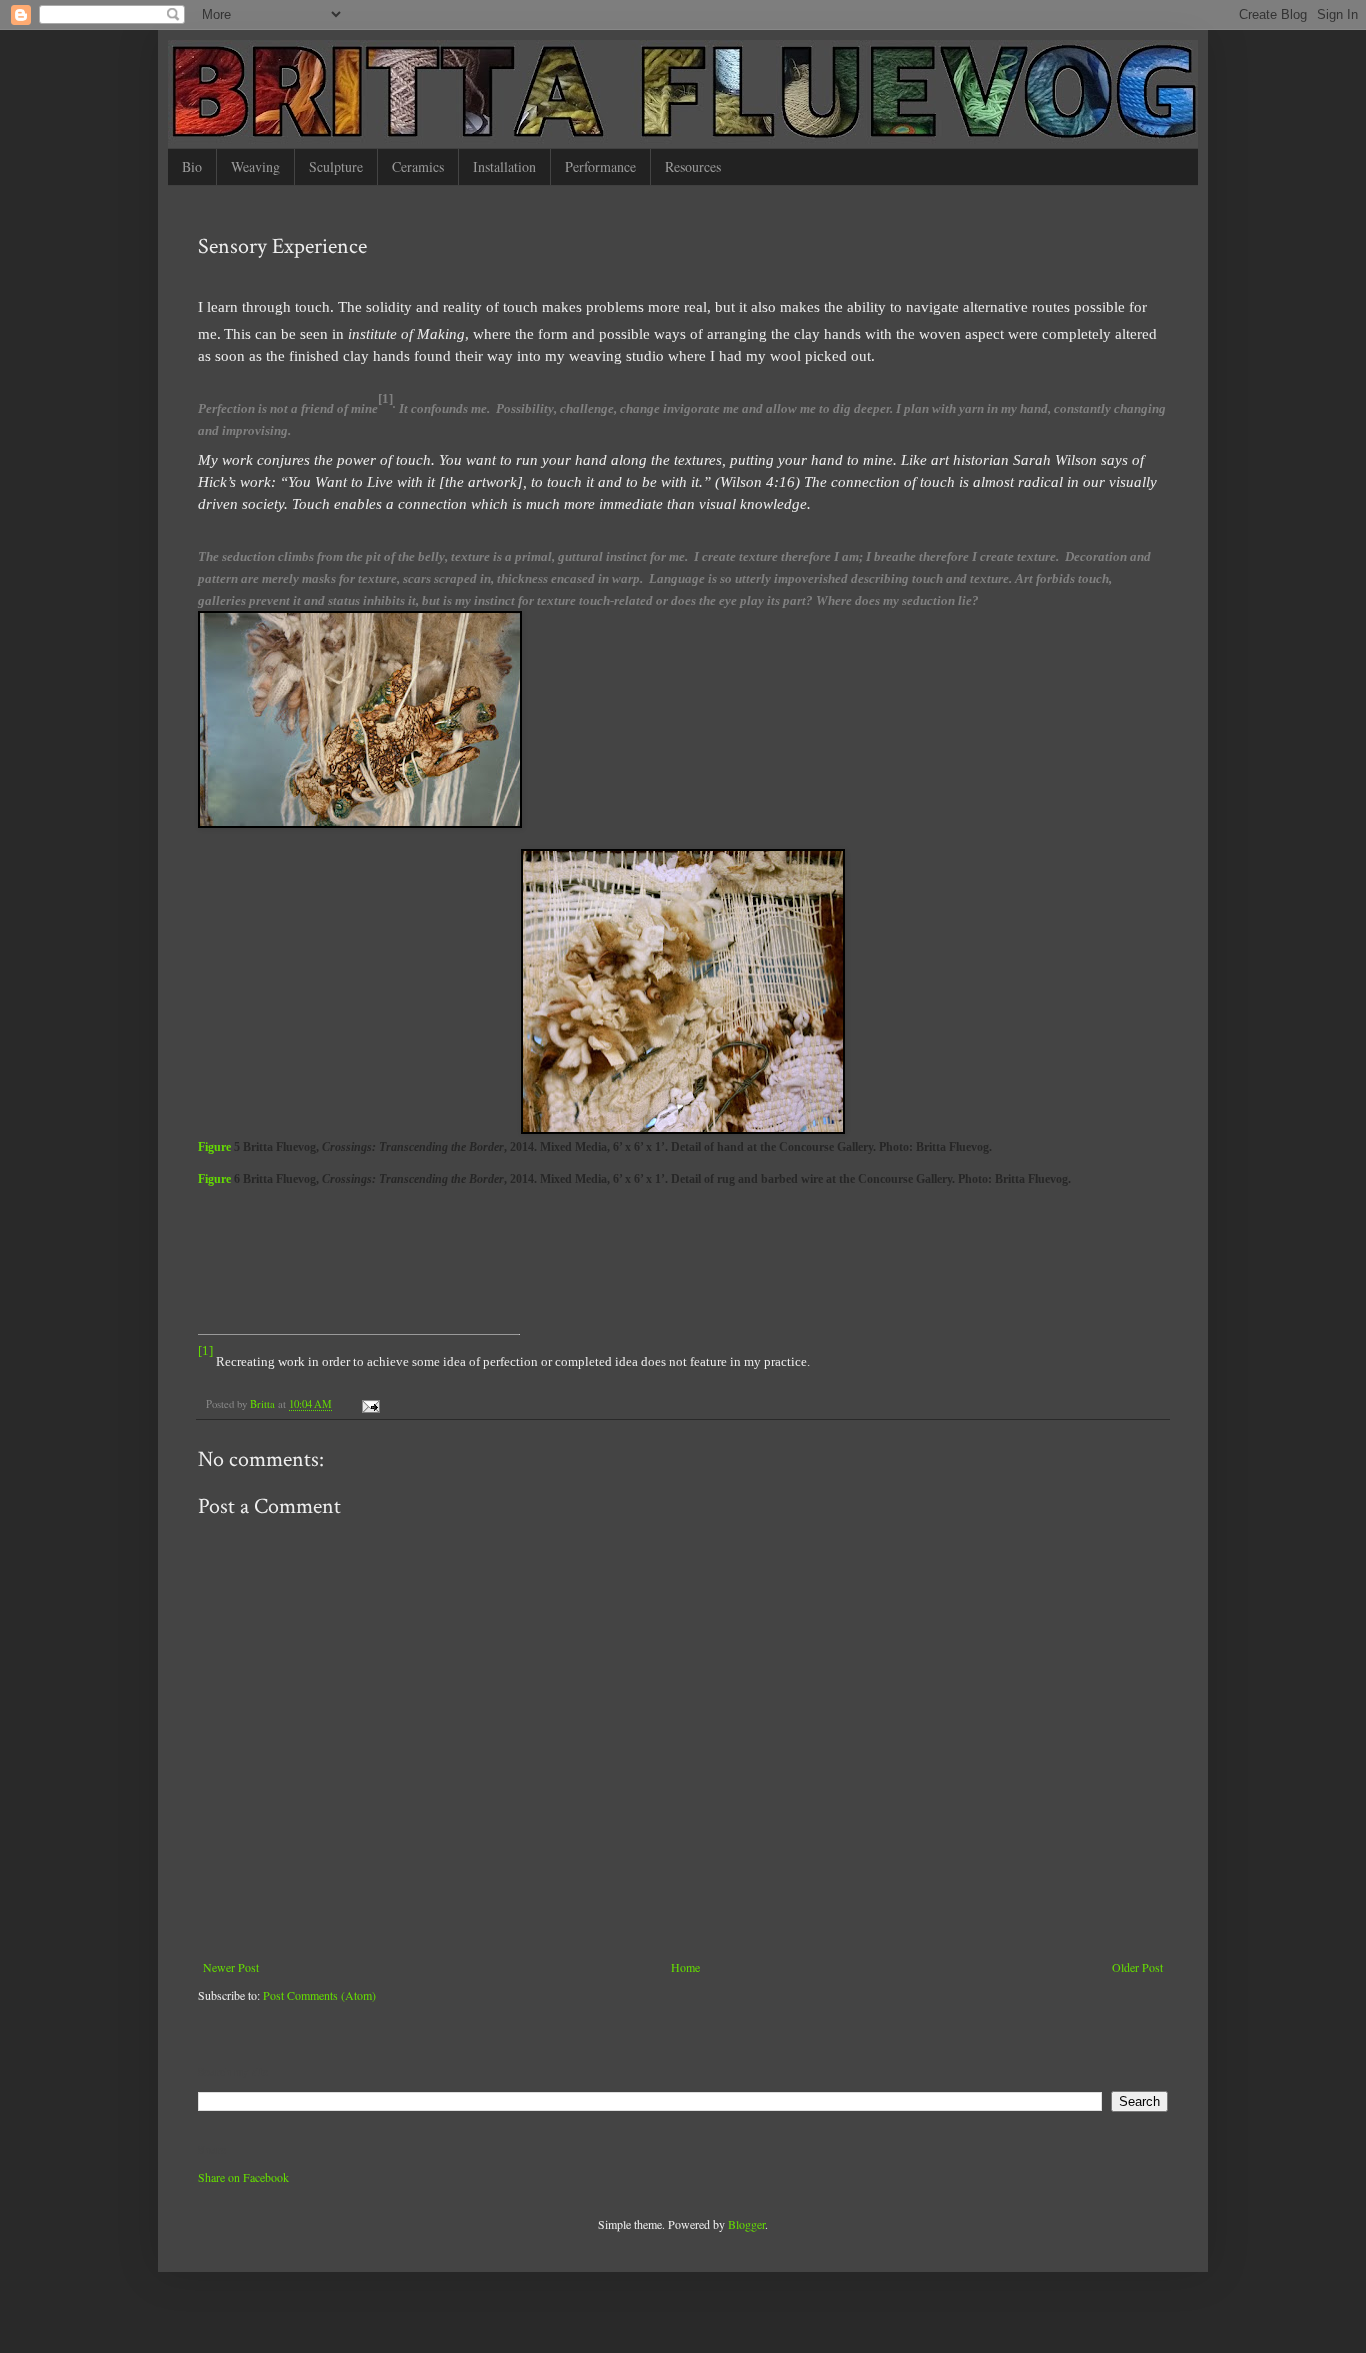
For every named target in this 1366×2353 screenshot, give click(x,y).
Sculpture (336, 166)
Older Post (1137, 1967)
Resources (693, 166)
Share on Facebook (243, 2177)
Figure (216, 1147)
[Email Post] (370, 1404)
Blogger (746, 2224)
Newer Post (231, 1967)
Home (685, 1967)
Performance (600, 166)
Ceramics (418, 166)
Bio (192, 166)
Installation (504, 166)
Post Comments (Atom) (319, 1995)
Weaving (255, 166)
